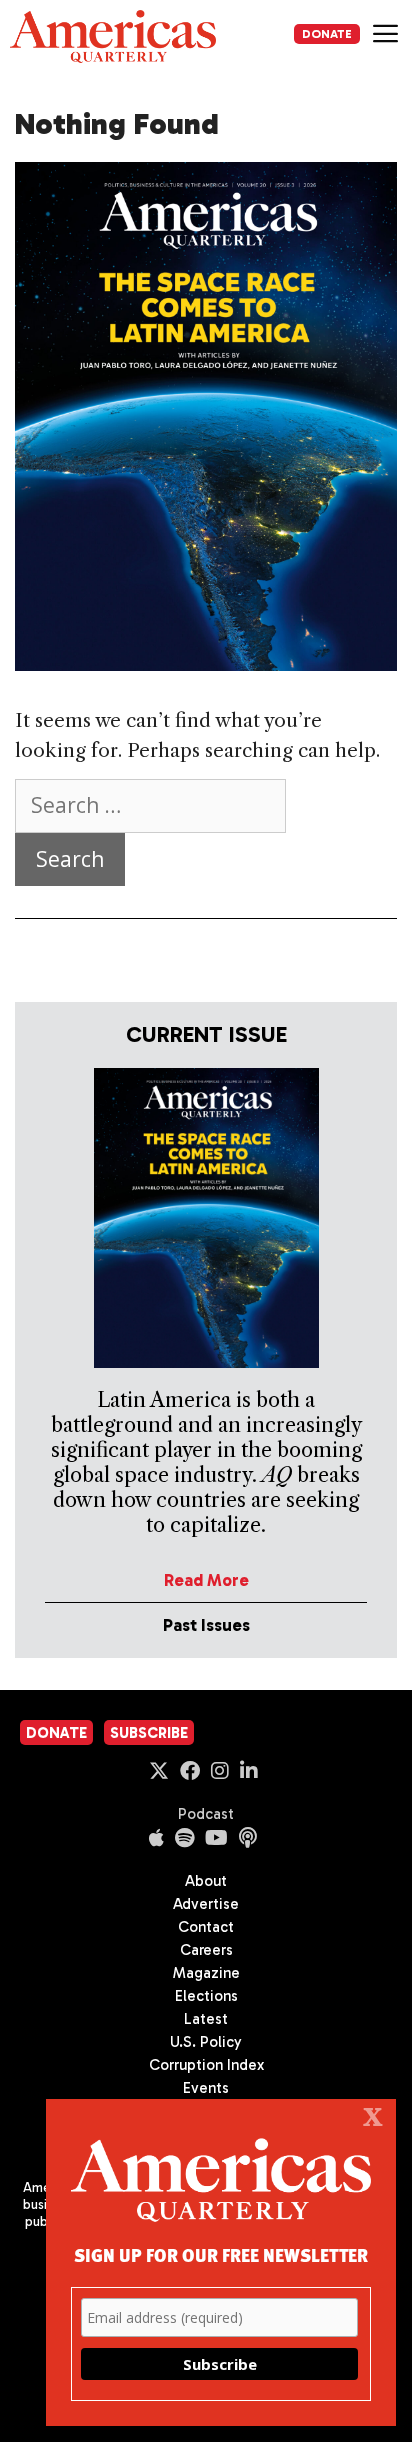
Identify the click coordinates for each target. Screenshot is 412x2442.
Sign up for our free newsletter (221, 2254)
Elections (206, 1996)
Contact (206, 1927)
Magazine (206, 1973)
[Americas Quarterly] (113, 36)
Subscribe (149, 1733)
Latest (206, 2019)
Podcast (206, 1814)
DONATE (327, 34)
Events (206, 2088)
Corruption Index (206, 2065)
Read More (206, 1580)
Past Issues (206, 1625)
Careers (206, 1950)
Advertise (206, 1904)
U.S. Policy (206, 2042)
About (206, 1881)
